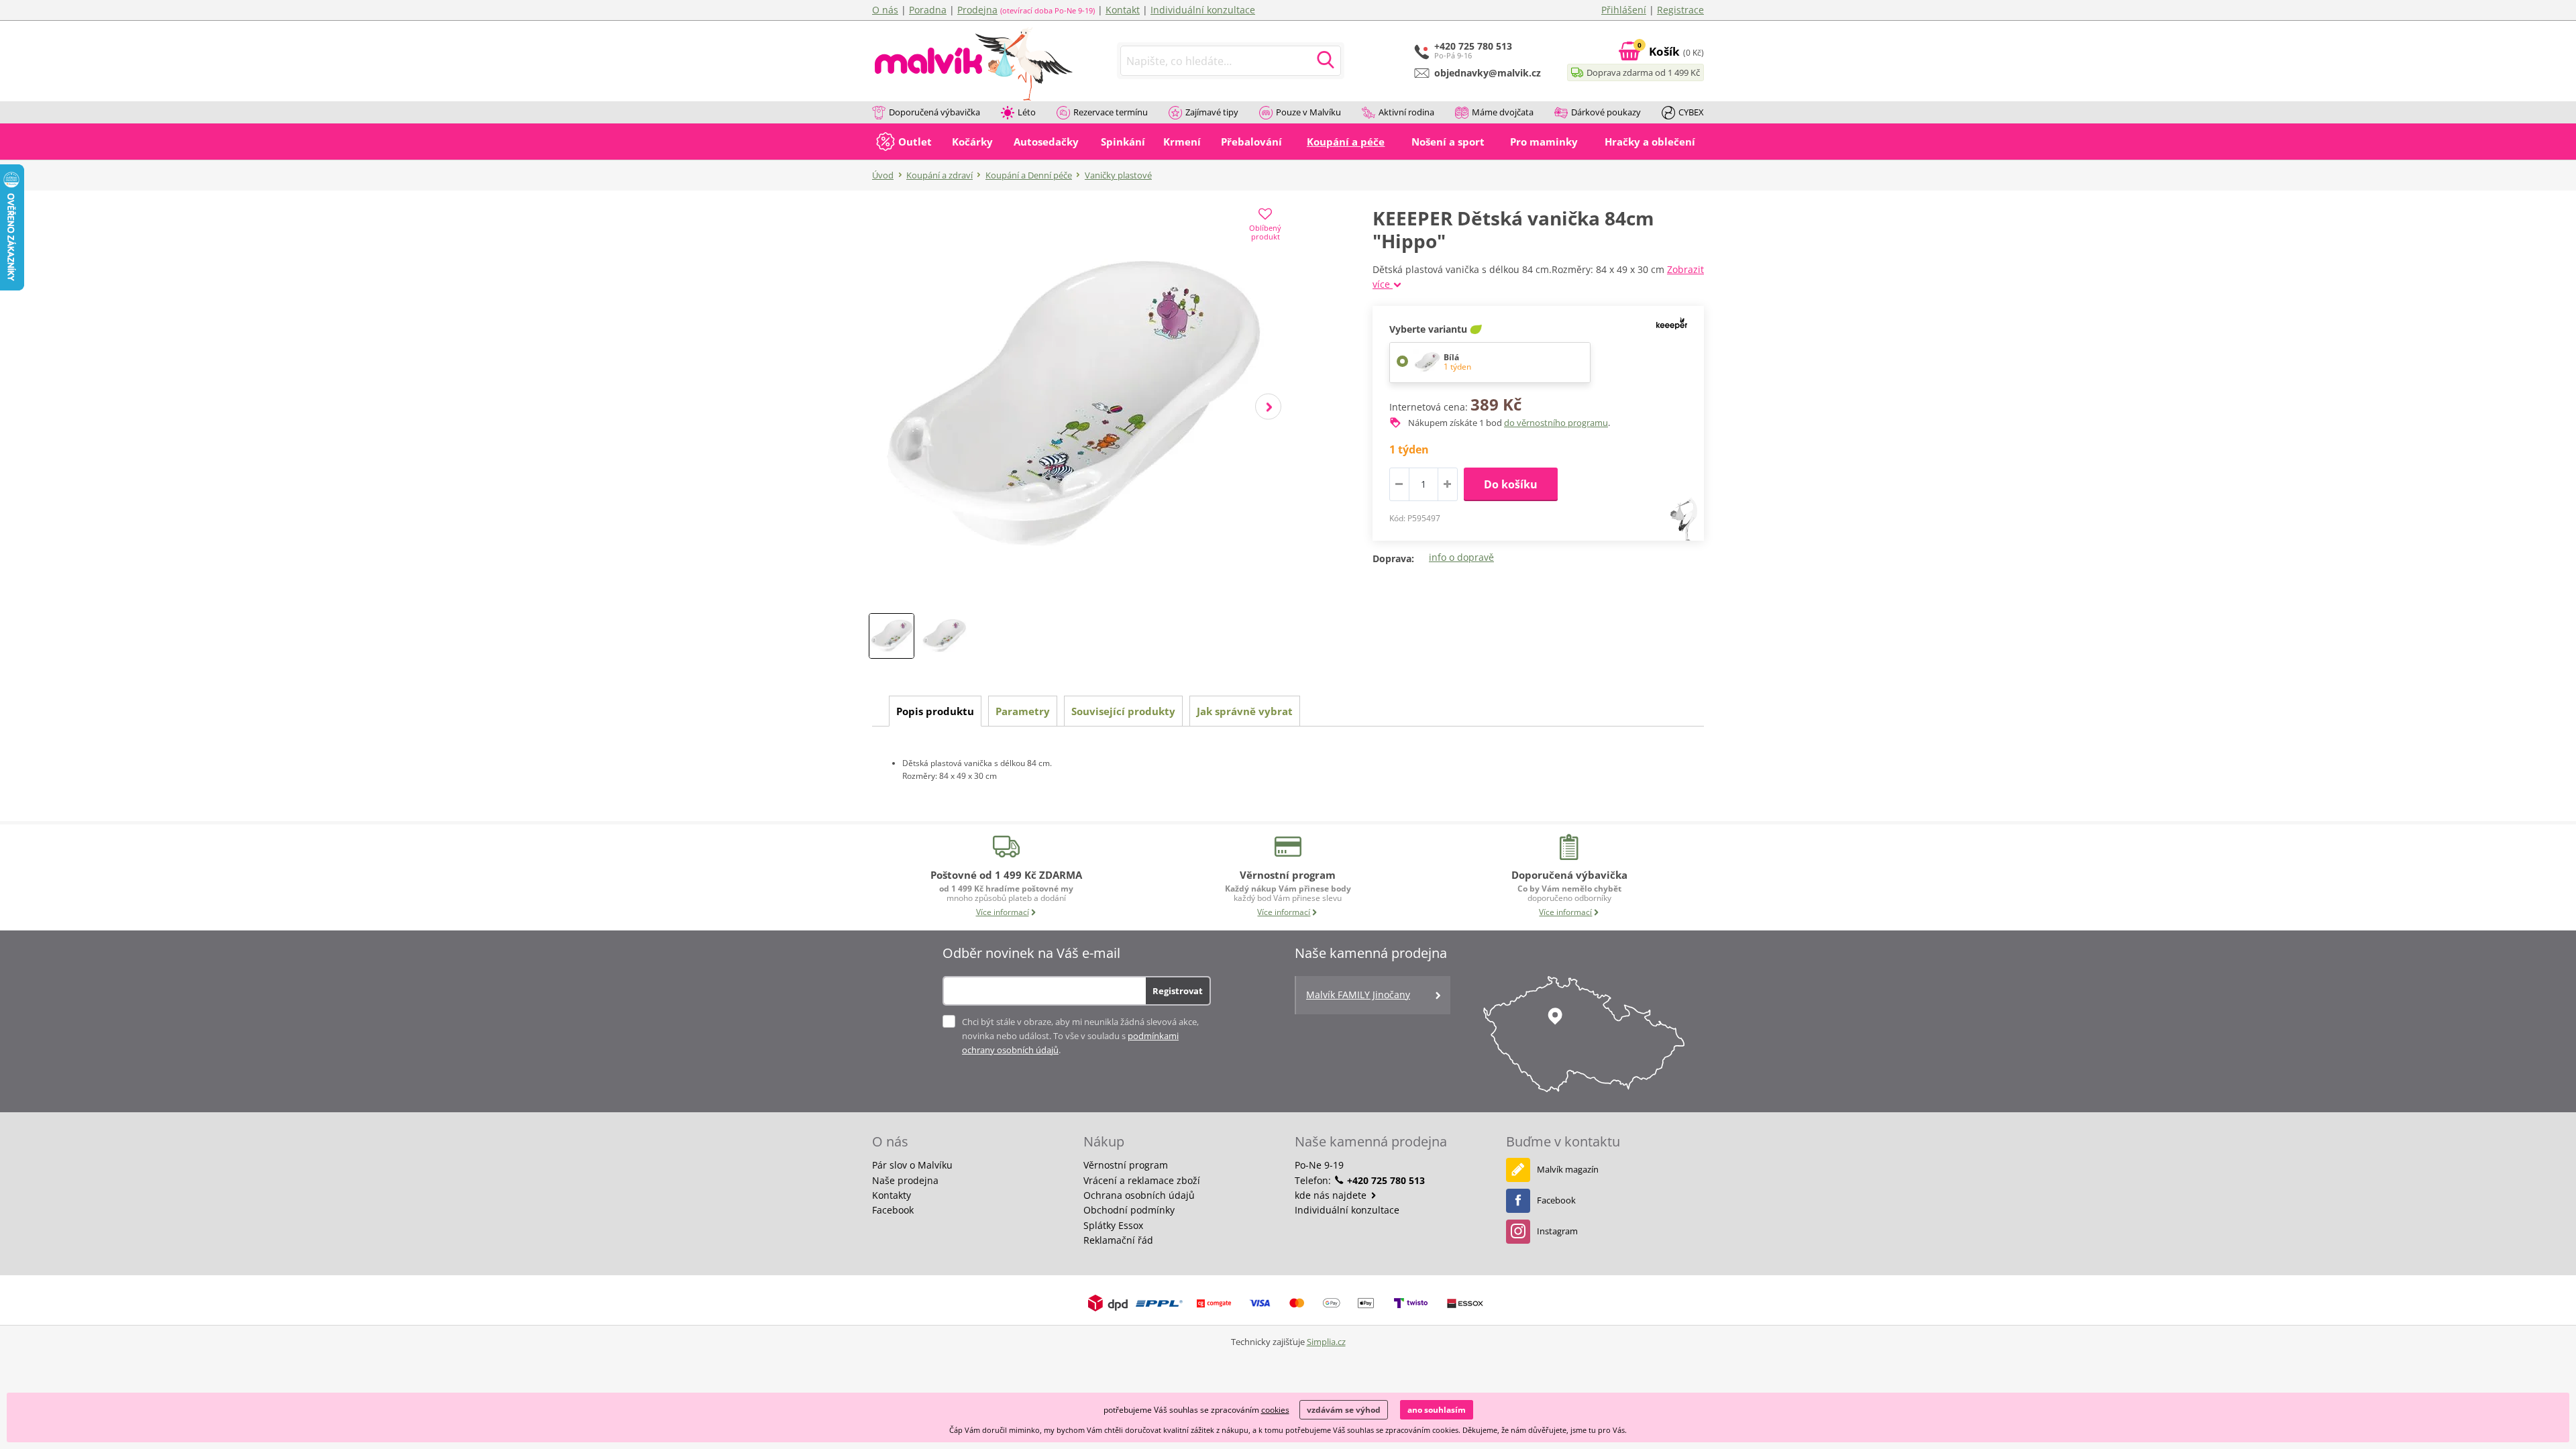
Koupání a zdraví (940, 175)
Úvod (883, 175)
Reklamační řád (1118, 1240)
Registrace (1680, 10)
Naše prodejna (905, 1180)
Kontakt (1123, 10)
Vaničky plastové (1118, 175)
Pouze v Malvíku (1308, 112)
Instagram (1557, 1231)
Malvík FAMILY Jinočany (1358, 995)
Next (1268, 407)
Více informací (1003, 912)
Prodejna (977, 10)
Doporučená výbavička (934, 112)
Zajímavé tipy (1212, 112)
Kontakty (892, 1195)
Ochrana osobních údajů (1139, 1195)
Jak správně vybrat (1245, 711)
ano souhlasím (1437, 1410)
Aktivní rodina (1406, 112)
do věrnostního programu (1556, 423)
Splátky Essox (1113, 1225)
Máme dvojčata (1503, 112)
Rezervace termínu (1111, 112)
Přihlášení (1624, 10)
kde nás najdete (1332, 1195)
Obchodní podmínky (1129, 1210)
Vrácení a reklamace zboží (1142, 1180)
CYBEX (1691, 112)
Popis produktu (935, 711)
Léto (1027, 112)
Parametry (1023, 711)
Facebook (893, 1210)
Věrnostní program (1126, 1165)
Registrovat (1178, 991)
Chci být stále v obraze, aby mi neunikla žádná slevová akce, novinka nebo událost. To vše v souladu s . (1080, 1036)
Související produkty (1123, 711)
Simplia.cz (1326, 1342)
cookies (1275, 1410)
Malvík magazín (1568, 1169)
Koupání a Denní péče (1029, 175)
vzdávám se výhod (1344, 1410)
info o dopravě (1461, 557)
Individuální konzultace (1203, 10)
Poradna (928, 10)
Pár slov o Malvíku (912, 1165)
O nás (885, 10)
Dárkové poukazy (1606, 112)
